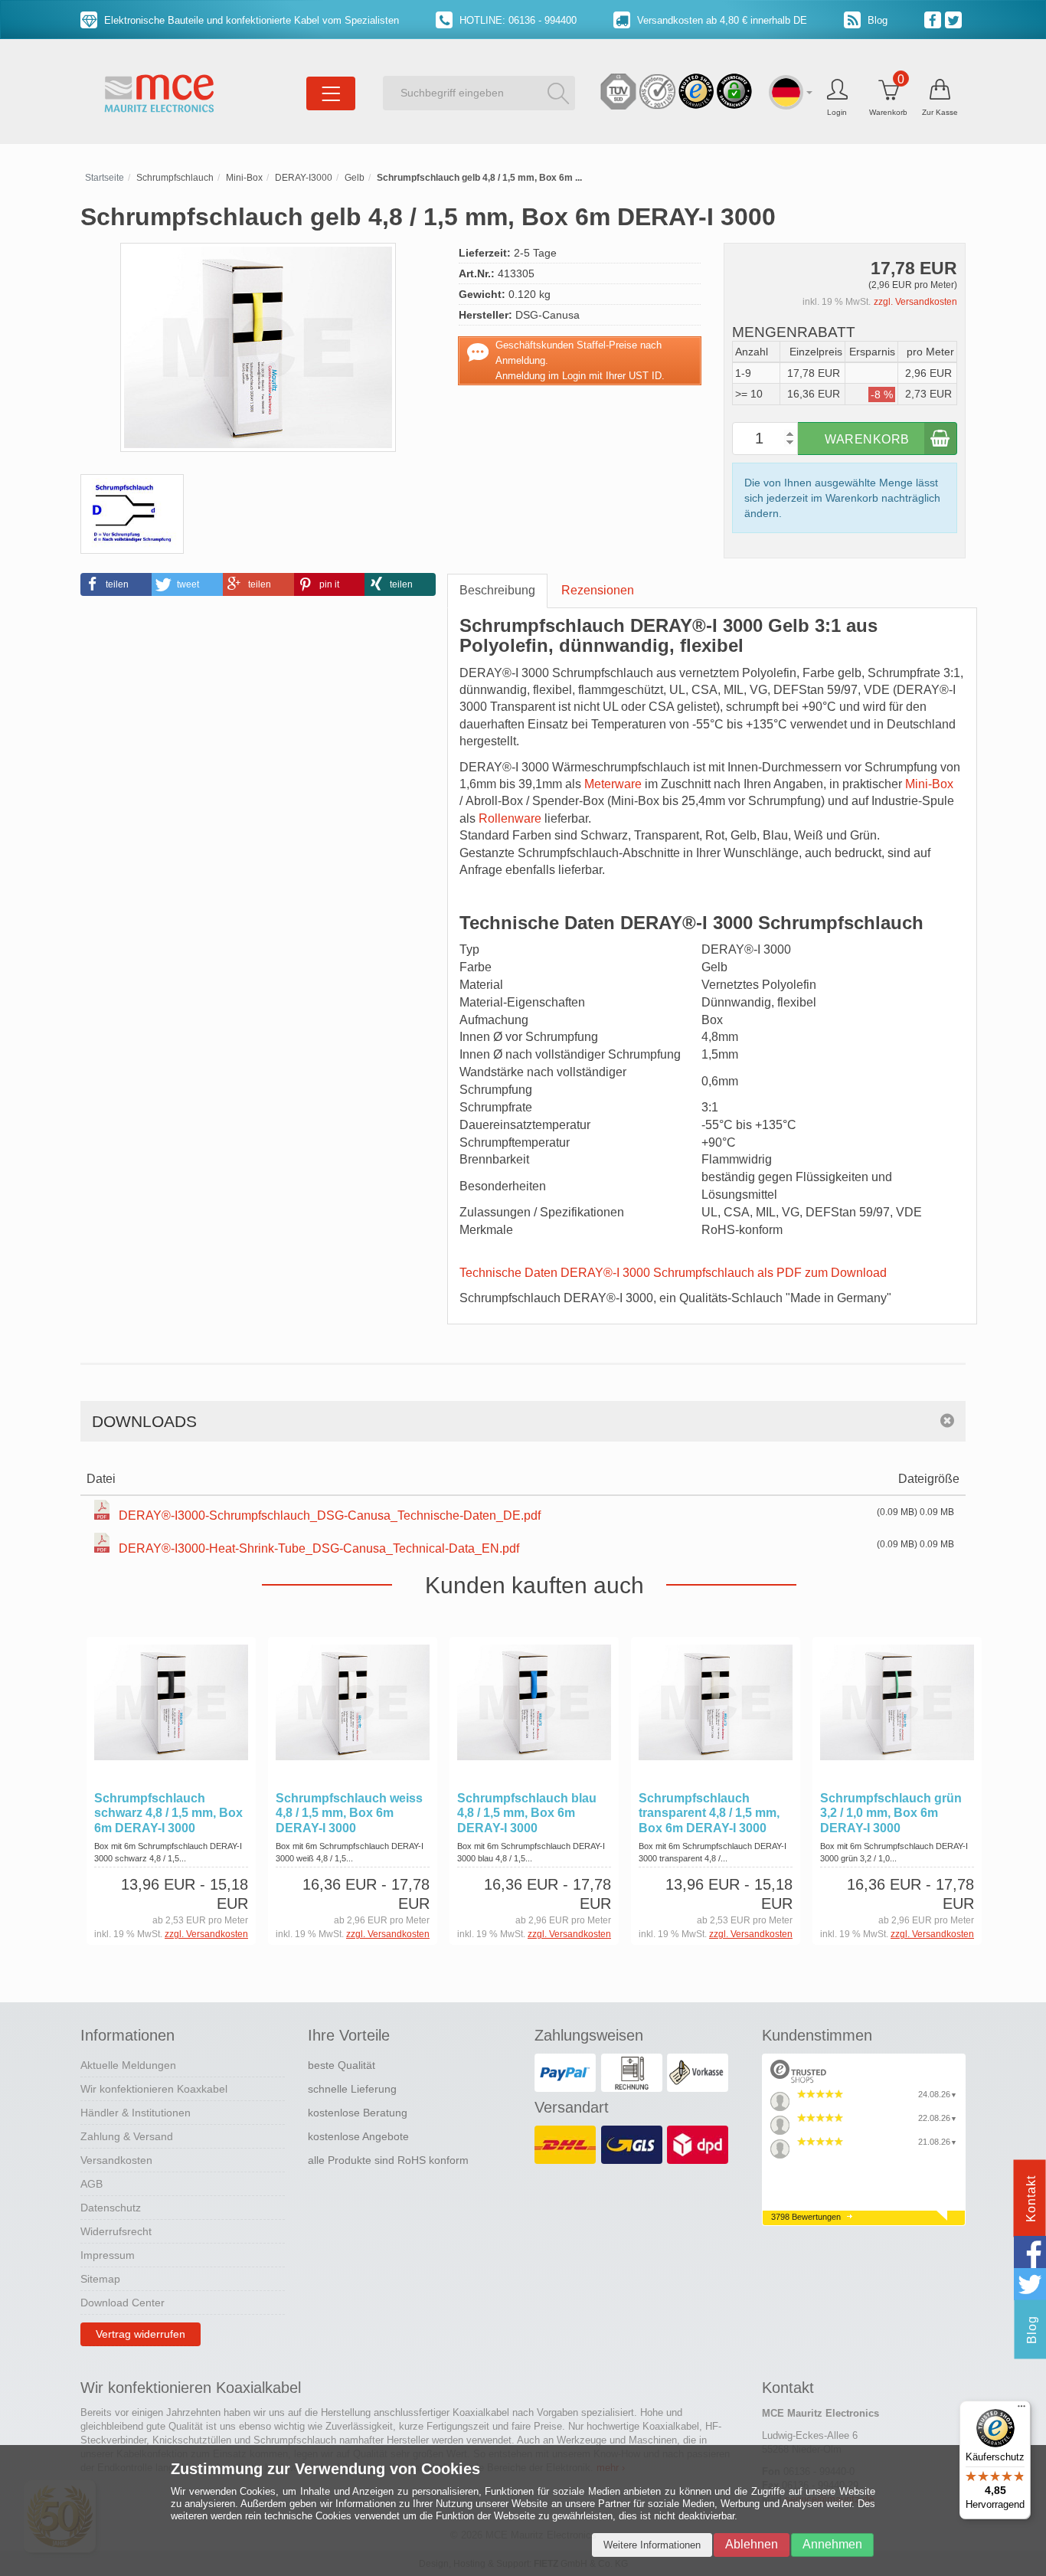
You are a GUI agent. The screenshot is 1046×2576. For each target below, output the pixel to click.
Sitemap (100, 2279)
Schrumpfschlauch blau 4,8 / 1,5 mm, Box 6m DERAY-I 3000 (527, 1813)
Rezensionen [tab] (598, 590)
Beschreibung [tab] (497, 590)
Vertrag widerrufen (141, 2334)
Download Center (123, 2303)
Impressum (108, 2255)
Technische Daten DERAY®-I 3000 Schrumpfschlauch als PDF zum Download (673, 1273)
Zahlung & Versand (127, 2136)
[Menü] (1021, 2410)
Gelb (355, 178)
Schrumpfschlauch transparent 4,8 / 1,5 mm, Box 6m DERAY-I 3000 (709, 1813)
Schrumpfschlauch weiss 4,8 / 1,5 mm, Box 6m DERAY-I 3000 (349, 1813)
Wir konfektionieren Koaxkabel (154, 2089)
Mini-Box (244, 178)
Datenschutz (111, 2208)
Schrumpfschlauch (175, 178)
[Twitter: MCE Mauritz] (955, 19)
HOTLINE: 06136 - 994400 (516, 20)
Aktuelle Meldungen (128, 2065)
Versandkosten (116, 2160)
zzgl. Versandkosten (915, 302)
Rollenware (510, 818)
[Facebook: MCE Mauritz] (935, 19)
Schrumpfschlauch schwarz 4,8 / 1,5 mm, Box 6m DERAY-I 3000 (168, 1813)
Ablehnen (752, 2544)
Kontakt (1031, 2199)
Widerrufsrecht (116, 2231)
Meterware (613, 784)
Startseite (105, 178)
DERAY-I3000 (304, 178)
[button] (116, 584)
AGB (92, 2184)
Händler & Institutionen (136, 2113)
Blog (876, 20)
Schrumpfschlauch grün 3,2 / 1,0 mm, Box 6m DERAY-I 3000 (891, 1813)
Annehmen (832, 2544)
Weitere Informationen (652, 2545)
